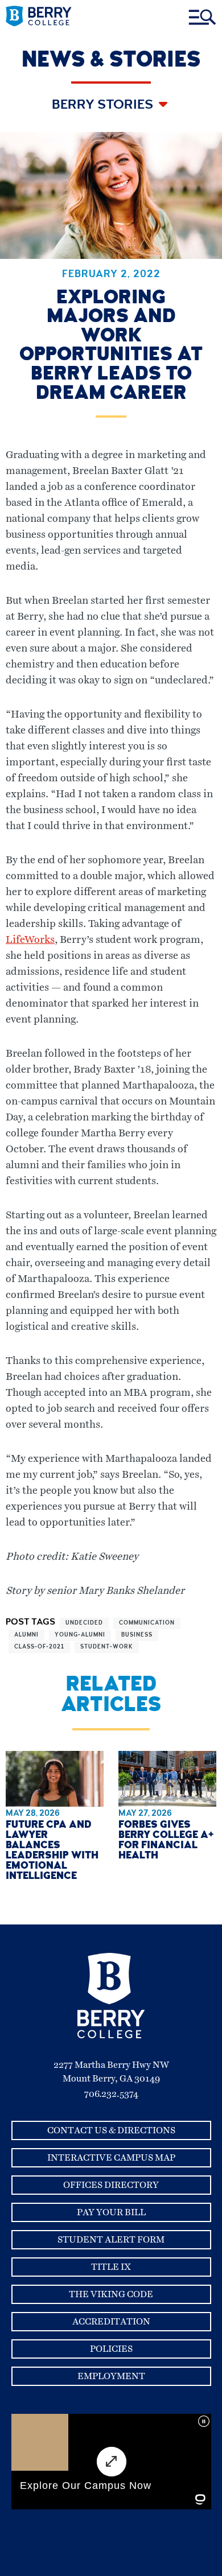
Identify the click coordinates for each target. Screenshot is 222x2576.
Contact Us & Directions (111, 2130)
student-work (107, 1647)
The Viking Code (111, 2294)
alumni (26, 1635)
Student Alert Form (111, 2240)
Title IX (111, 2267)
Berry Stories (104, 106)
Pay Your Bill (111, 2212)
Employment (111, 2376)
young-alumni (80, 1635)
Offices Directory (111, 2185)
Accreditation (111, 2322)
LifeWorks (30, 940)
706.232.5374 (111, 2094)
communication (147, 1623)
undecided (84, 1623)
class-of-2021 (39, 1647)
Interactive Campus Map (111, 2158)
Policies (111, 2349)
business (137, 1635)
